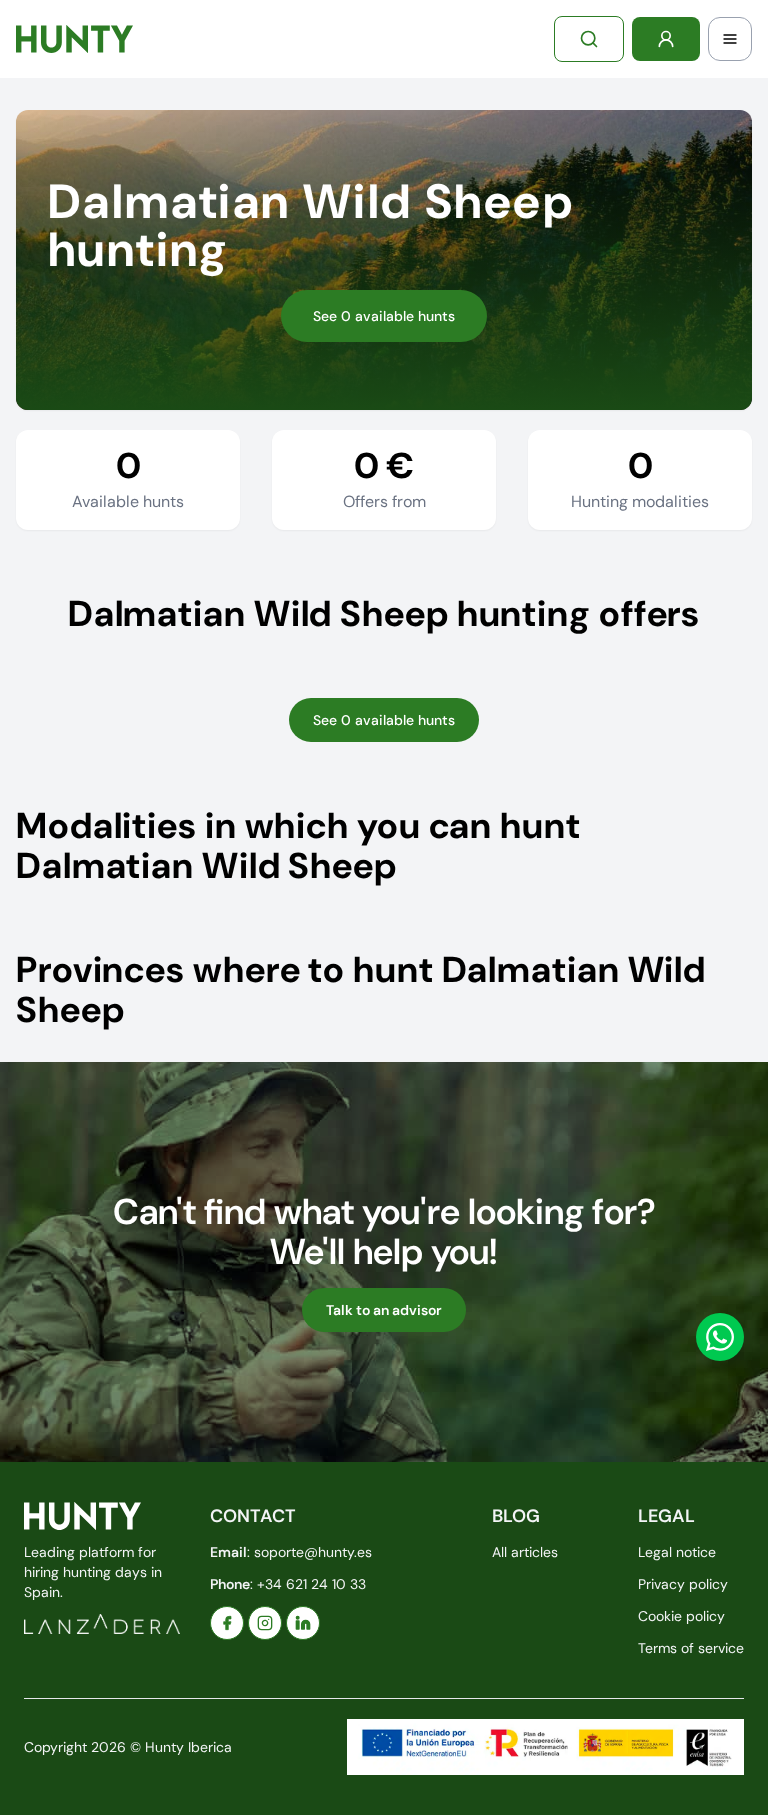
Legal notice (677, 1552)
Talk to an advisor (384, 1310)
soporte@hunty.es (313, 1552)
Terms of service (691, 1648)
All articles (525, 1552)
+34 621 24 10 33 (311, 1584)
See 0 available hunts (384, 316)
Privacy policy (683, 1584)
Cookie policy (681, 1616)
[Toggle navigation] (730, 39)
